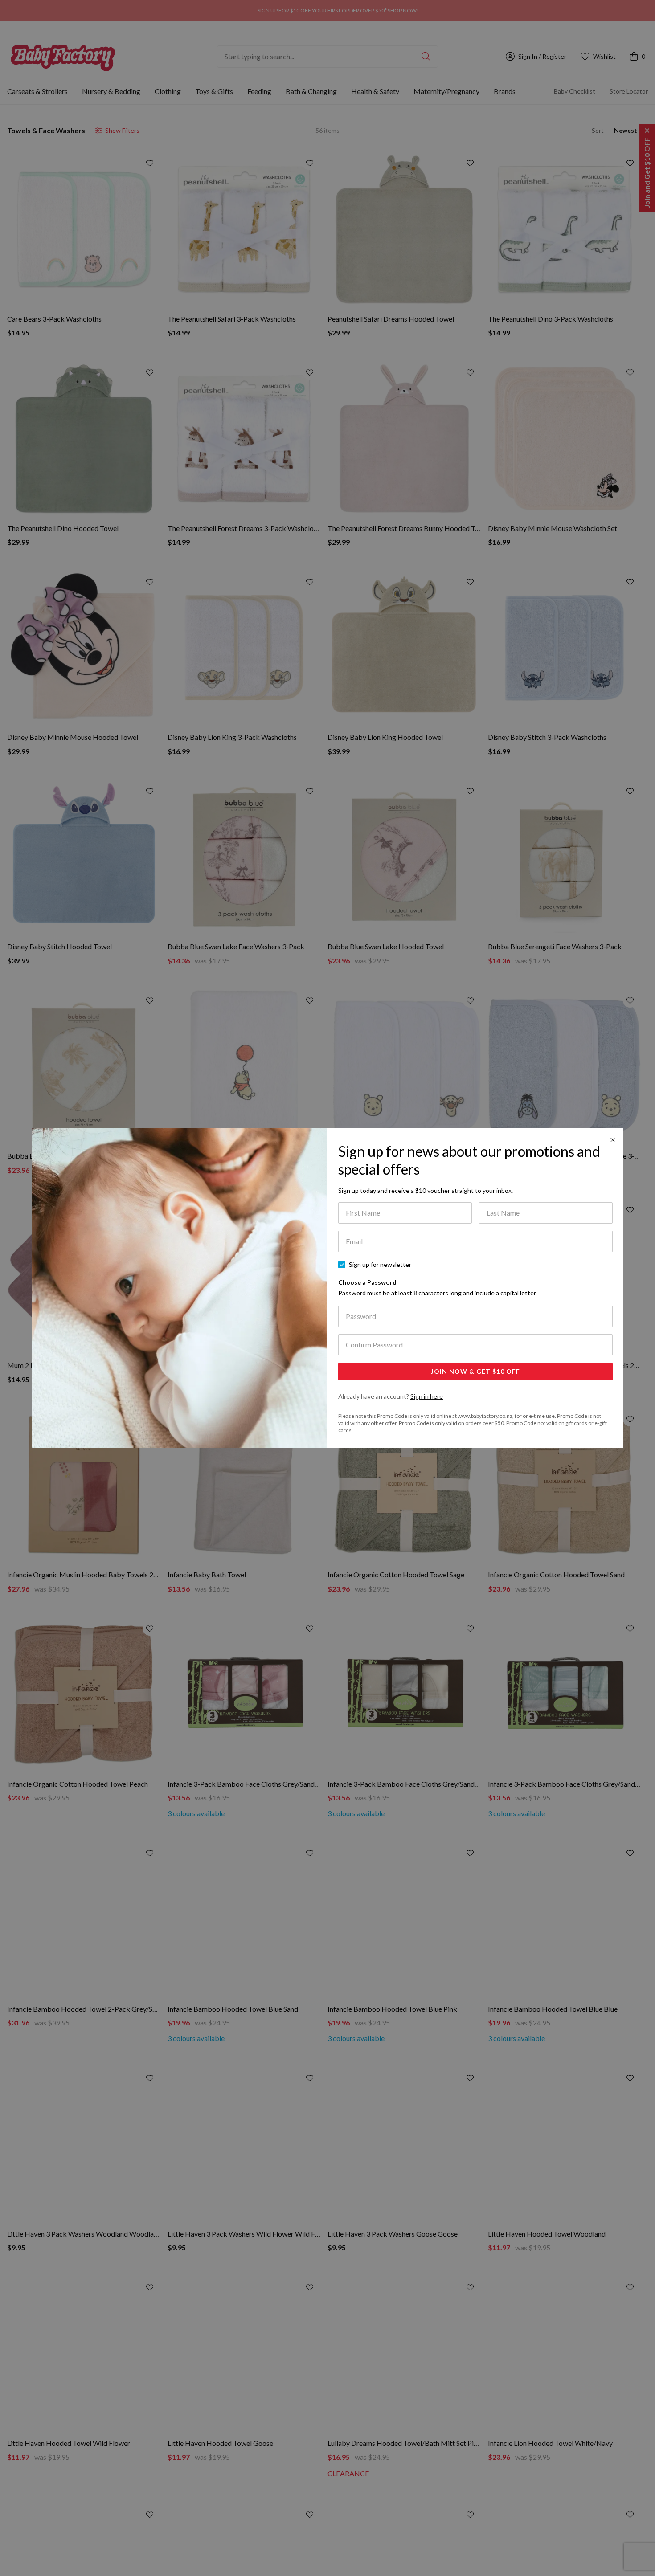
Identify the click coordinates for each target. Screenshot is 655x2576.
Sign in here (427, 1396)
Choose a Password (437, 1288)
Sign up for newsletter (380, 1264)
